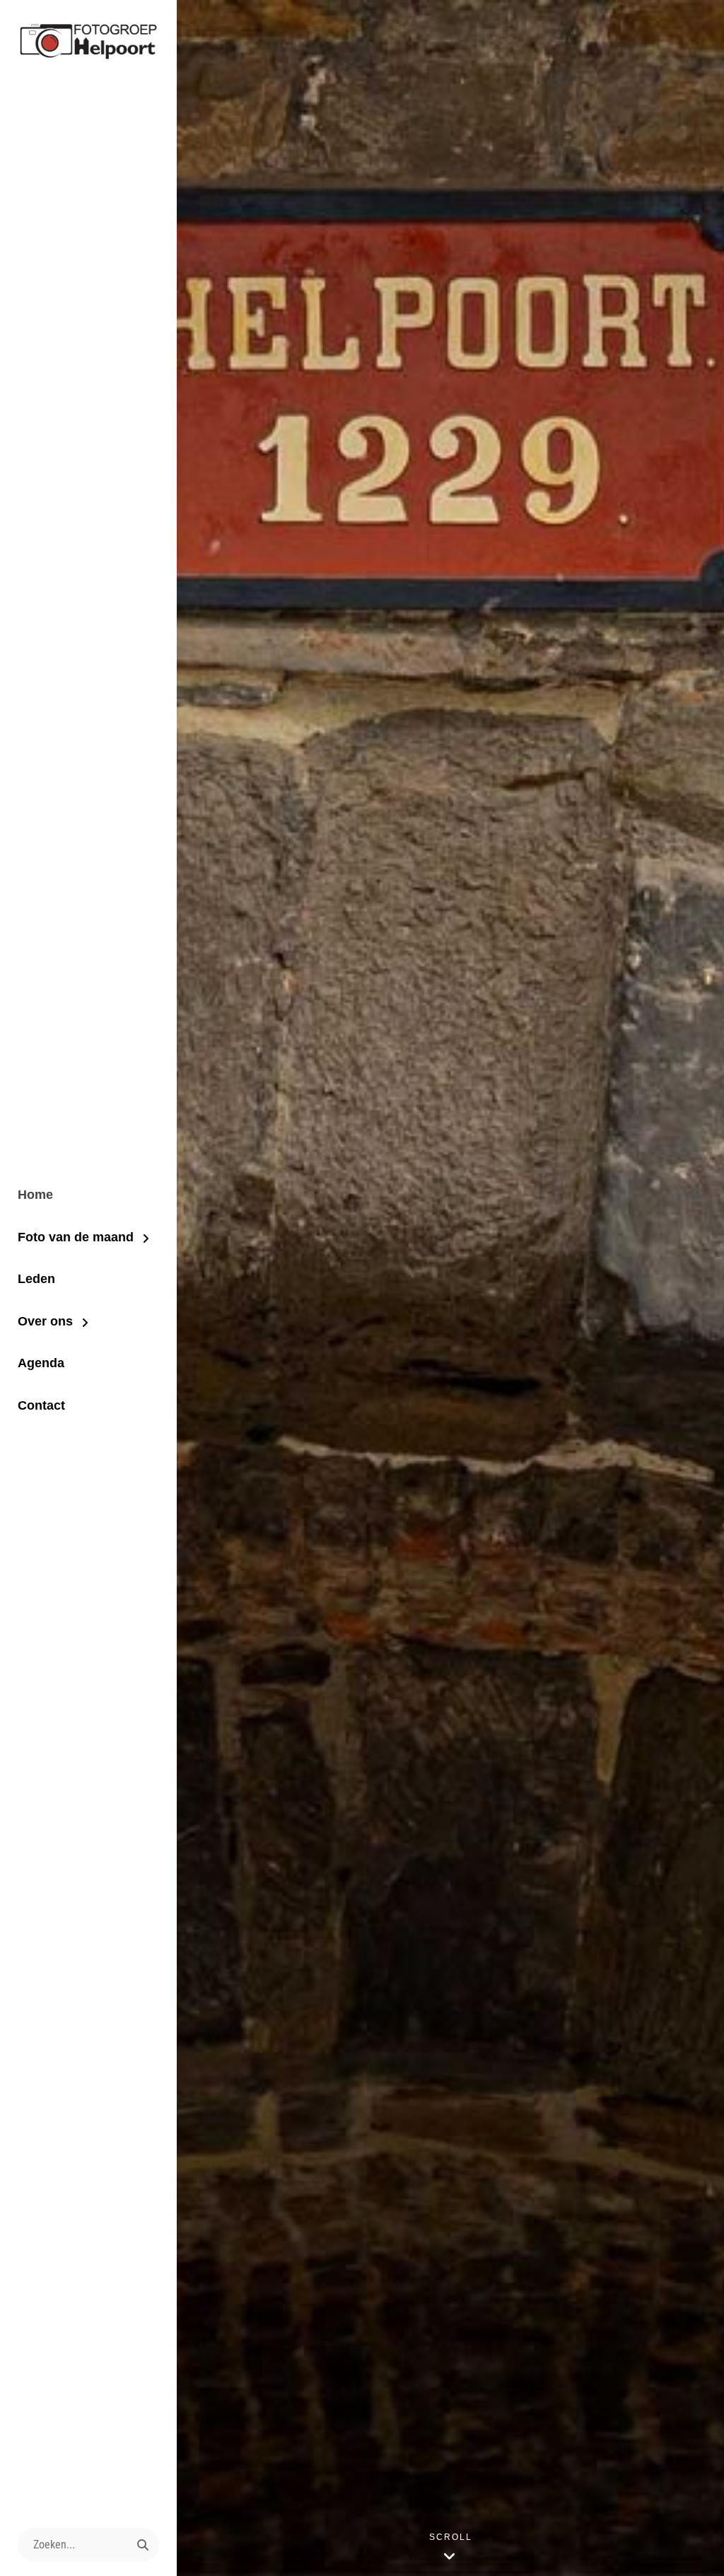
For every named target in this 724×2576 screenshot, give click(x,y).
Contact (41, 1405)
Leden (36, 1279)
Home (35, 1195)
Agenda (41, 1363)
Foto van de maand (76, 1237)
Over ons (45, 1321)
